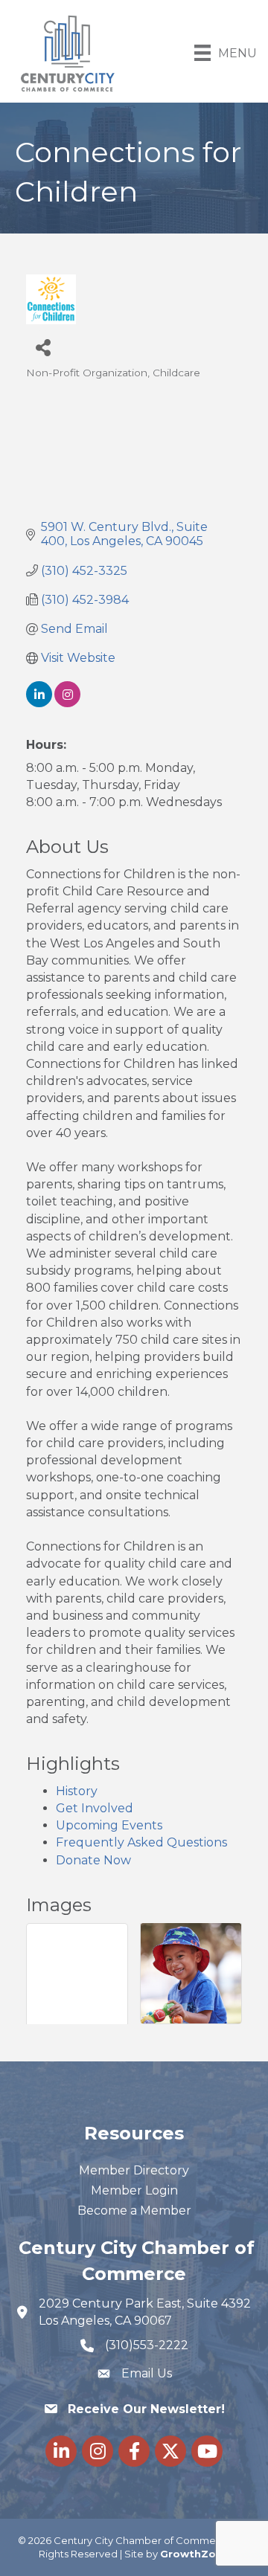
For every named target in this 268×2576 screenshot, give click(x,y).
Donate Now (93, 1860)
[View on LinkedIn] (39, 703)
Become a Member (134, 2210)
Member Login (134, 2190)
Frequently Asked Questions (141, 1842)
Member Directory (134, 2170)
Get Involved (95, 1808)
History (77, 1791)
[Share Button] (43, 347)
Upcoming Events (109, 1825)
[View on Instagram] (67, 703)
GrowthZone (195, 2554)
